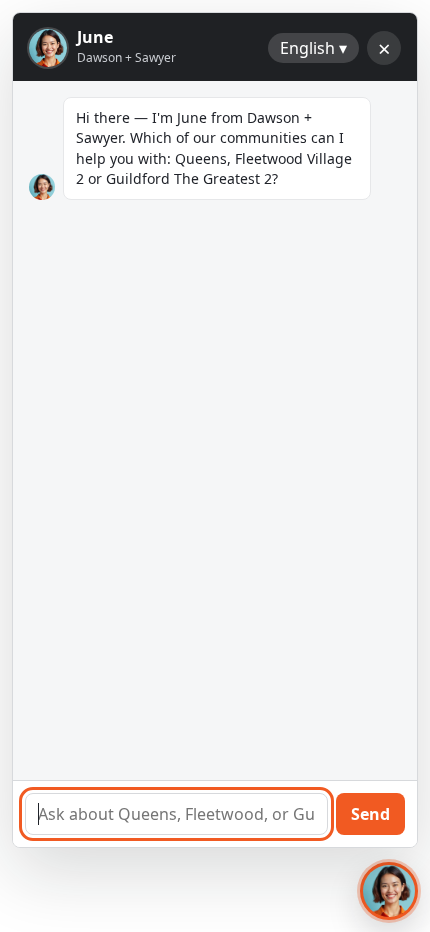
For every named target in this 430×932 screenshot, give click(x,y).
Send (370, 814)
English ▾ (313, 48)
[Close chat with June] (389, 891)
